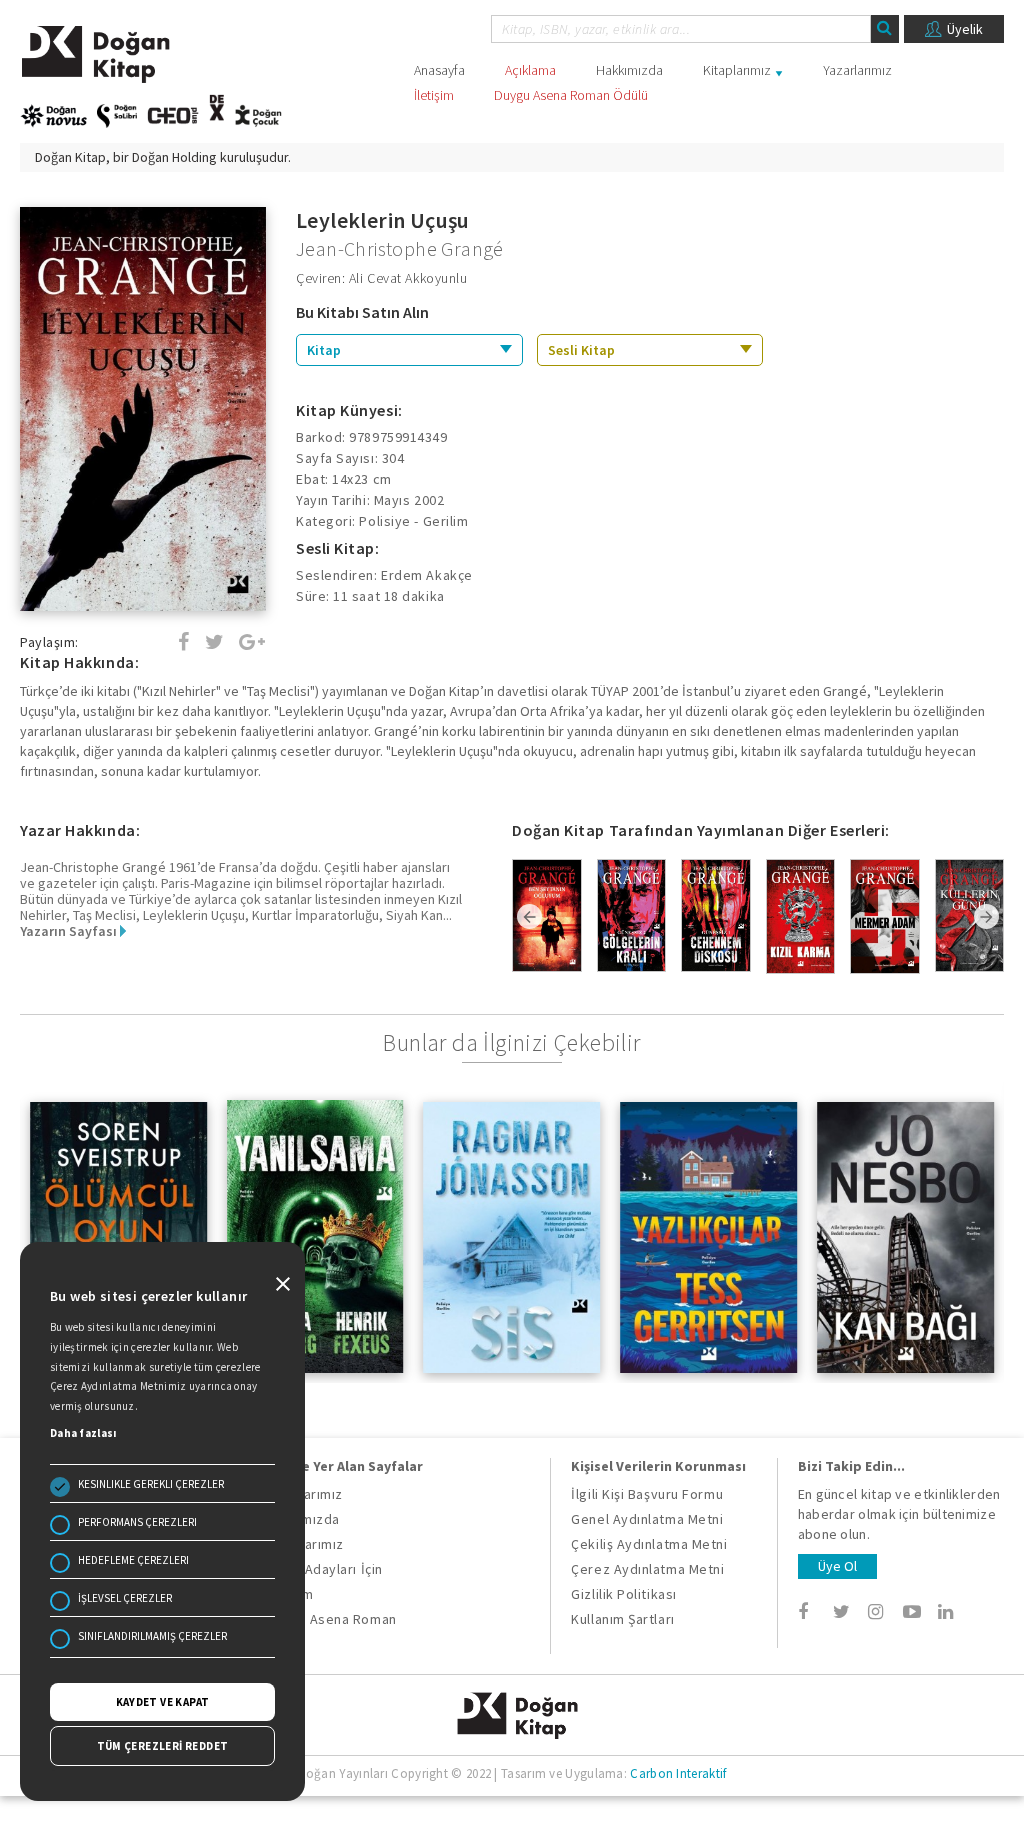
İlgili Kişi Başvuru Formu (647, 1494)
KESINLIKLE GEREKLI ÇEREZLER (151, 1484)
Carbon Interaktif (678, 1773)
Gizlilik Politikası (623, 1594)
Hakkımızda (629, 70)
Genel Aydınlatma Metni (647, 1519)
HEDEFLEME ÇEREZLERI (133, 1560)
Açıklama (530, 70)
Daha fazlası (83, 1433)
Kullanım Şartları (622, 1619)
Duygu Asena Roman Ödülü (571, 95)
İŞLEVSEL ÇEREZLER (125, 1598)
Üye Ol (837, 1566)
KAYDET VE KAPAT (163, 1702)
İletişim (434, 95)
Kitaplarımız (737, 70)
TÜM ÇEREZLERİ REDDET (163, 1746)
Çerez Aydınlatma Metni (647, 1569)
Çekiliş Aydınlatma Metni (649, 1544)
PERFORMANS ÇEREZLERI (137, 1522)
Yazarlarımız (857, 70)
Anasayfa (439, 70)
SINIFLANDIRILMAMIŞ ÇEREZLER (152, 1636)
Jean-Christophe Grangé (400, 248)
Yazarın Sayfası (70, 931)
